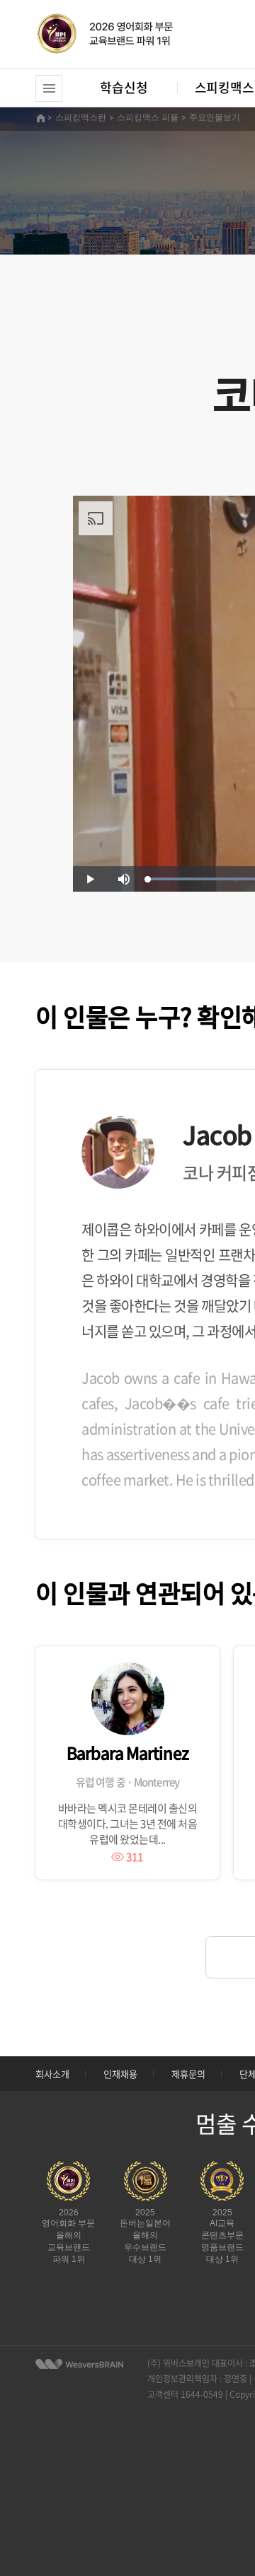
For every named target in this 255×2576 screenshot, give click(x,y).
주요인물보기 (215, 117)
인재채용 (120, 2074)
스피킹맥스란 (81, 117)
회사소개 (52, 2074)
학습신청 (124, 87)
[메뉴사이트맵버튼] (49, 88)
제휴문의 (188, 2074)
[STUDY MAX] (79, 2364)
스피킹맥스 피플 (148, 117)
